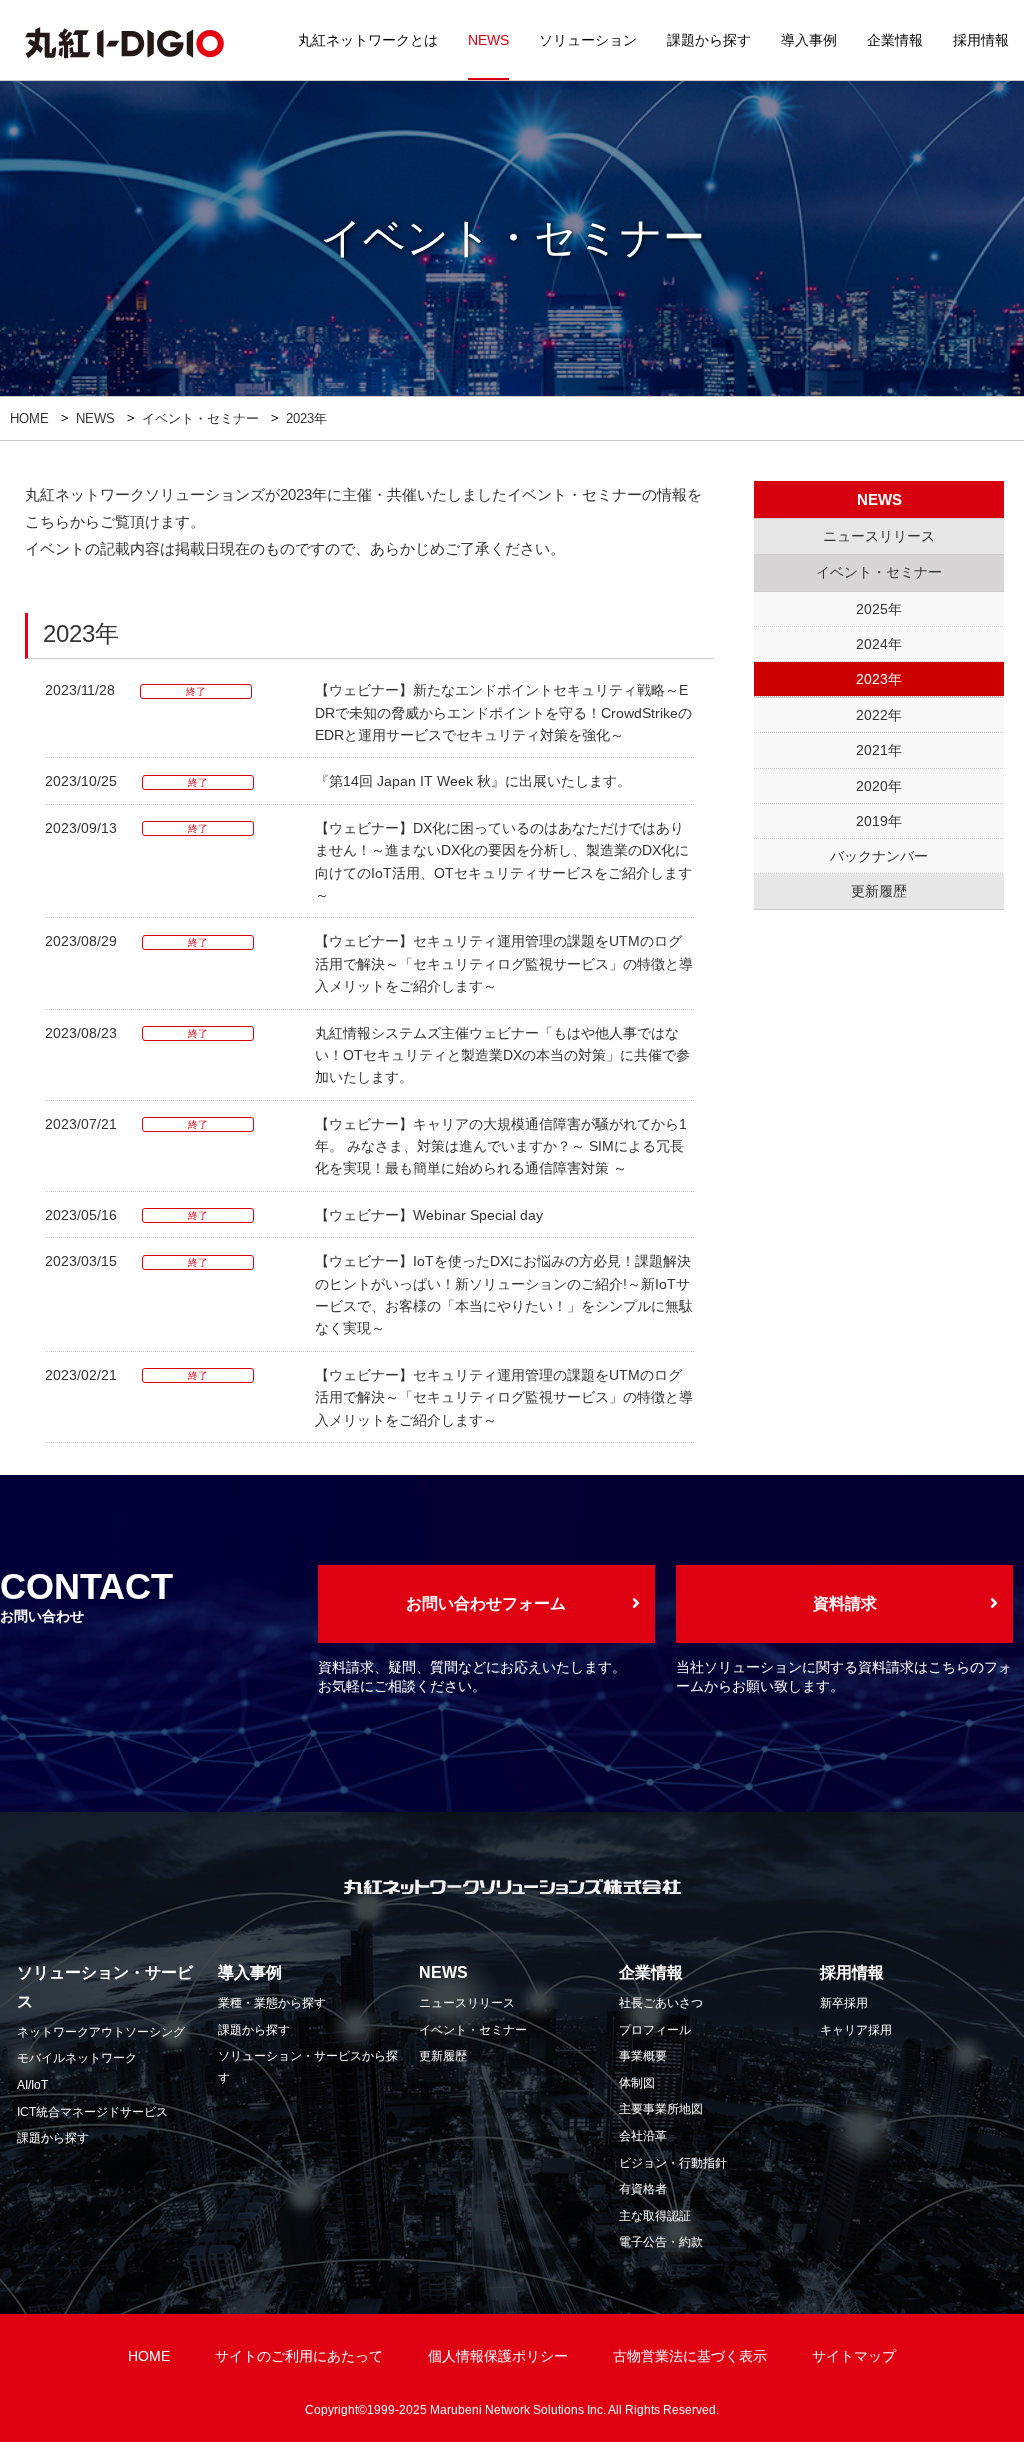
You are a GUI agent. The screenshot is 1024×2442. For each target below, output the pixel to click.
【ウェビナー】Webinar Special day (429, 1215)
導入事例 (809, 40)
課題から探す (709, 40)
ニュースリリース (467, 2003)
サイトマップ (854, 2356)
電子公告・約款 (661, 2242)
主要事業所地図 (661, 2109)
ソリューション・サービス (105, 1987)
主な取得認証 (655, 2216)
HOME (29, 418)
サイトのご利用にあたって (299, 2356)
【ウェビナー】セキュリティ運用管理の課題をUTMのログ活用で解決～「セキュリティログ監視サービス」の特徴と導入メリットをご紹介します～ (504, 963)
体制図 (637, 2083)
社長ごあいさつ (661, 2003)
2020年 (879, 786)
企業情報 (895, 40)
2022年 (879, 715)
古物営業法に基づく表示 (690, 2356)
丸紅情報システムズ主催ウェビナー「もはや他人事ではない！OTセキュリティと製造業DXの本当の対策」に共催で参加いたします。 (502, 1055)
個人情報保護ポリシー (498, 2356)
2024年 (879, 644)
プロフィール (655, 2030)
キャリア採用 (856, 2030)
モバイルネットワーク (77, 2058)
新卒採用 (844, 2003)
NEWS (488, 40)
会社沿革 (643, 2136)
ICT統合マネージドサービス (92, 2112)
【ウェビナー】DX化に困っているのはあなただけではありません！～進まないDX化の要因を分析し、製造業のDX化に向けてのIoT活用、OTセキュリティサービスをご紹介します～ (503, 861)
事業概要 (643, 2056)
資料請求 (845, 1603)
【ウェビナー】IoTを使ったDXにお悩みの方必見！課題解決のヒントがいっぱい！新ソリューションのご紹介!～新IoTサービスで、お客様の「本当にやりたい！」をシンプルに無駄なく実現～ (504, 1294)
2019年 (879, 821)
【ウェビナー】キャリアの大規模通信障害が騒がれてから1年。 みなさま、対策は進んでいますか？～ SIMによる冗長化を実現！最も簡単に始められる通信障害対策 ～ (501, 1146)
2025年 (879, 609)
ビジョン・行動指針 (673, 2163)
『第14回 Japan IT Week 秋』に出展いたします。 (473, 781)
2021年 (879, 750)
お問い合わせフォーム (486, 1603)
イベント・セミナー (200, 418)
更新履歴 (443, 2056)
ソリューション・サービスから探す (308, 2067)
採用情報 (981, 40)
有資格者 (643, 2189)
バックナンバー (879, 856)
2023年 (879, 679)
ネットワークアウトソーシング (101, 2032)
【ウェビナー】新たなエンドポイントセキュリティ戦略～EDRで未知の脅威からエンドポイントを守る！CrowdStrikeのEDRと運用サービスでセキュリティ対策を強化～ (503, 712)
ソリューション (588, 40)
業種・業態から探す (272, 2003)
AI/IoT (32, 2085)
